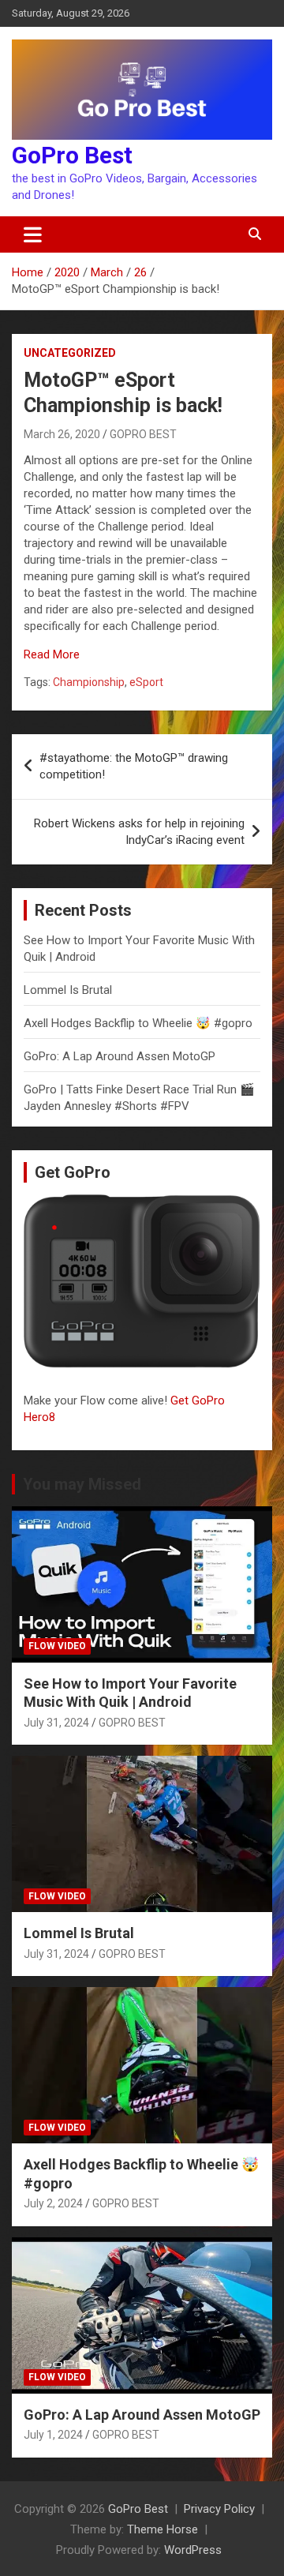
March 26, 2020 (62, 434)
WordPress (193, 2550)
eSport (146, 682)
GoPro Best (72, 155)
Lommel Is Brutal (68, 990)
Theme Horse (163, 2529)
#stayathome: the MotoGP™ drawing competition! (134, 766)
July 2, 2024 (53, 2203)
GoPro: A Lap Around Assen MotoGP (120, 1056)
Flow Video (57, 1646)
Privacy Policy (219, 2509)
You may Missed (82, 1484)
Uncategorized (70, 353)
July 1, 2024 (53, 2435)
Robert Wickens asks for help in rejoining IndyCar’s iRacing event (139, 832)
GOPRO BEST (143, 434)
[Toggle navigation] (33, 234)
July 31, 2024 (56, 1723)
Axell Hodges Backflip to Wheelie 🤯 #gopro (138, 1023)
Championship (89, 682)
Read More (52, 654)
